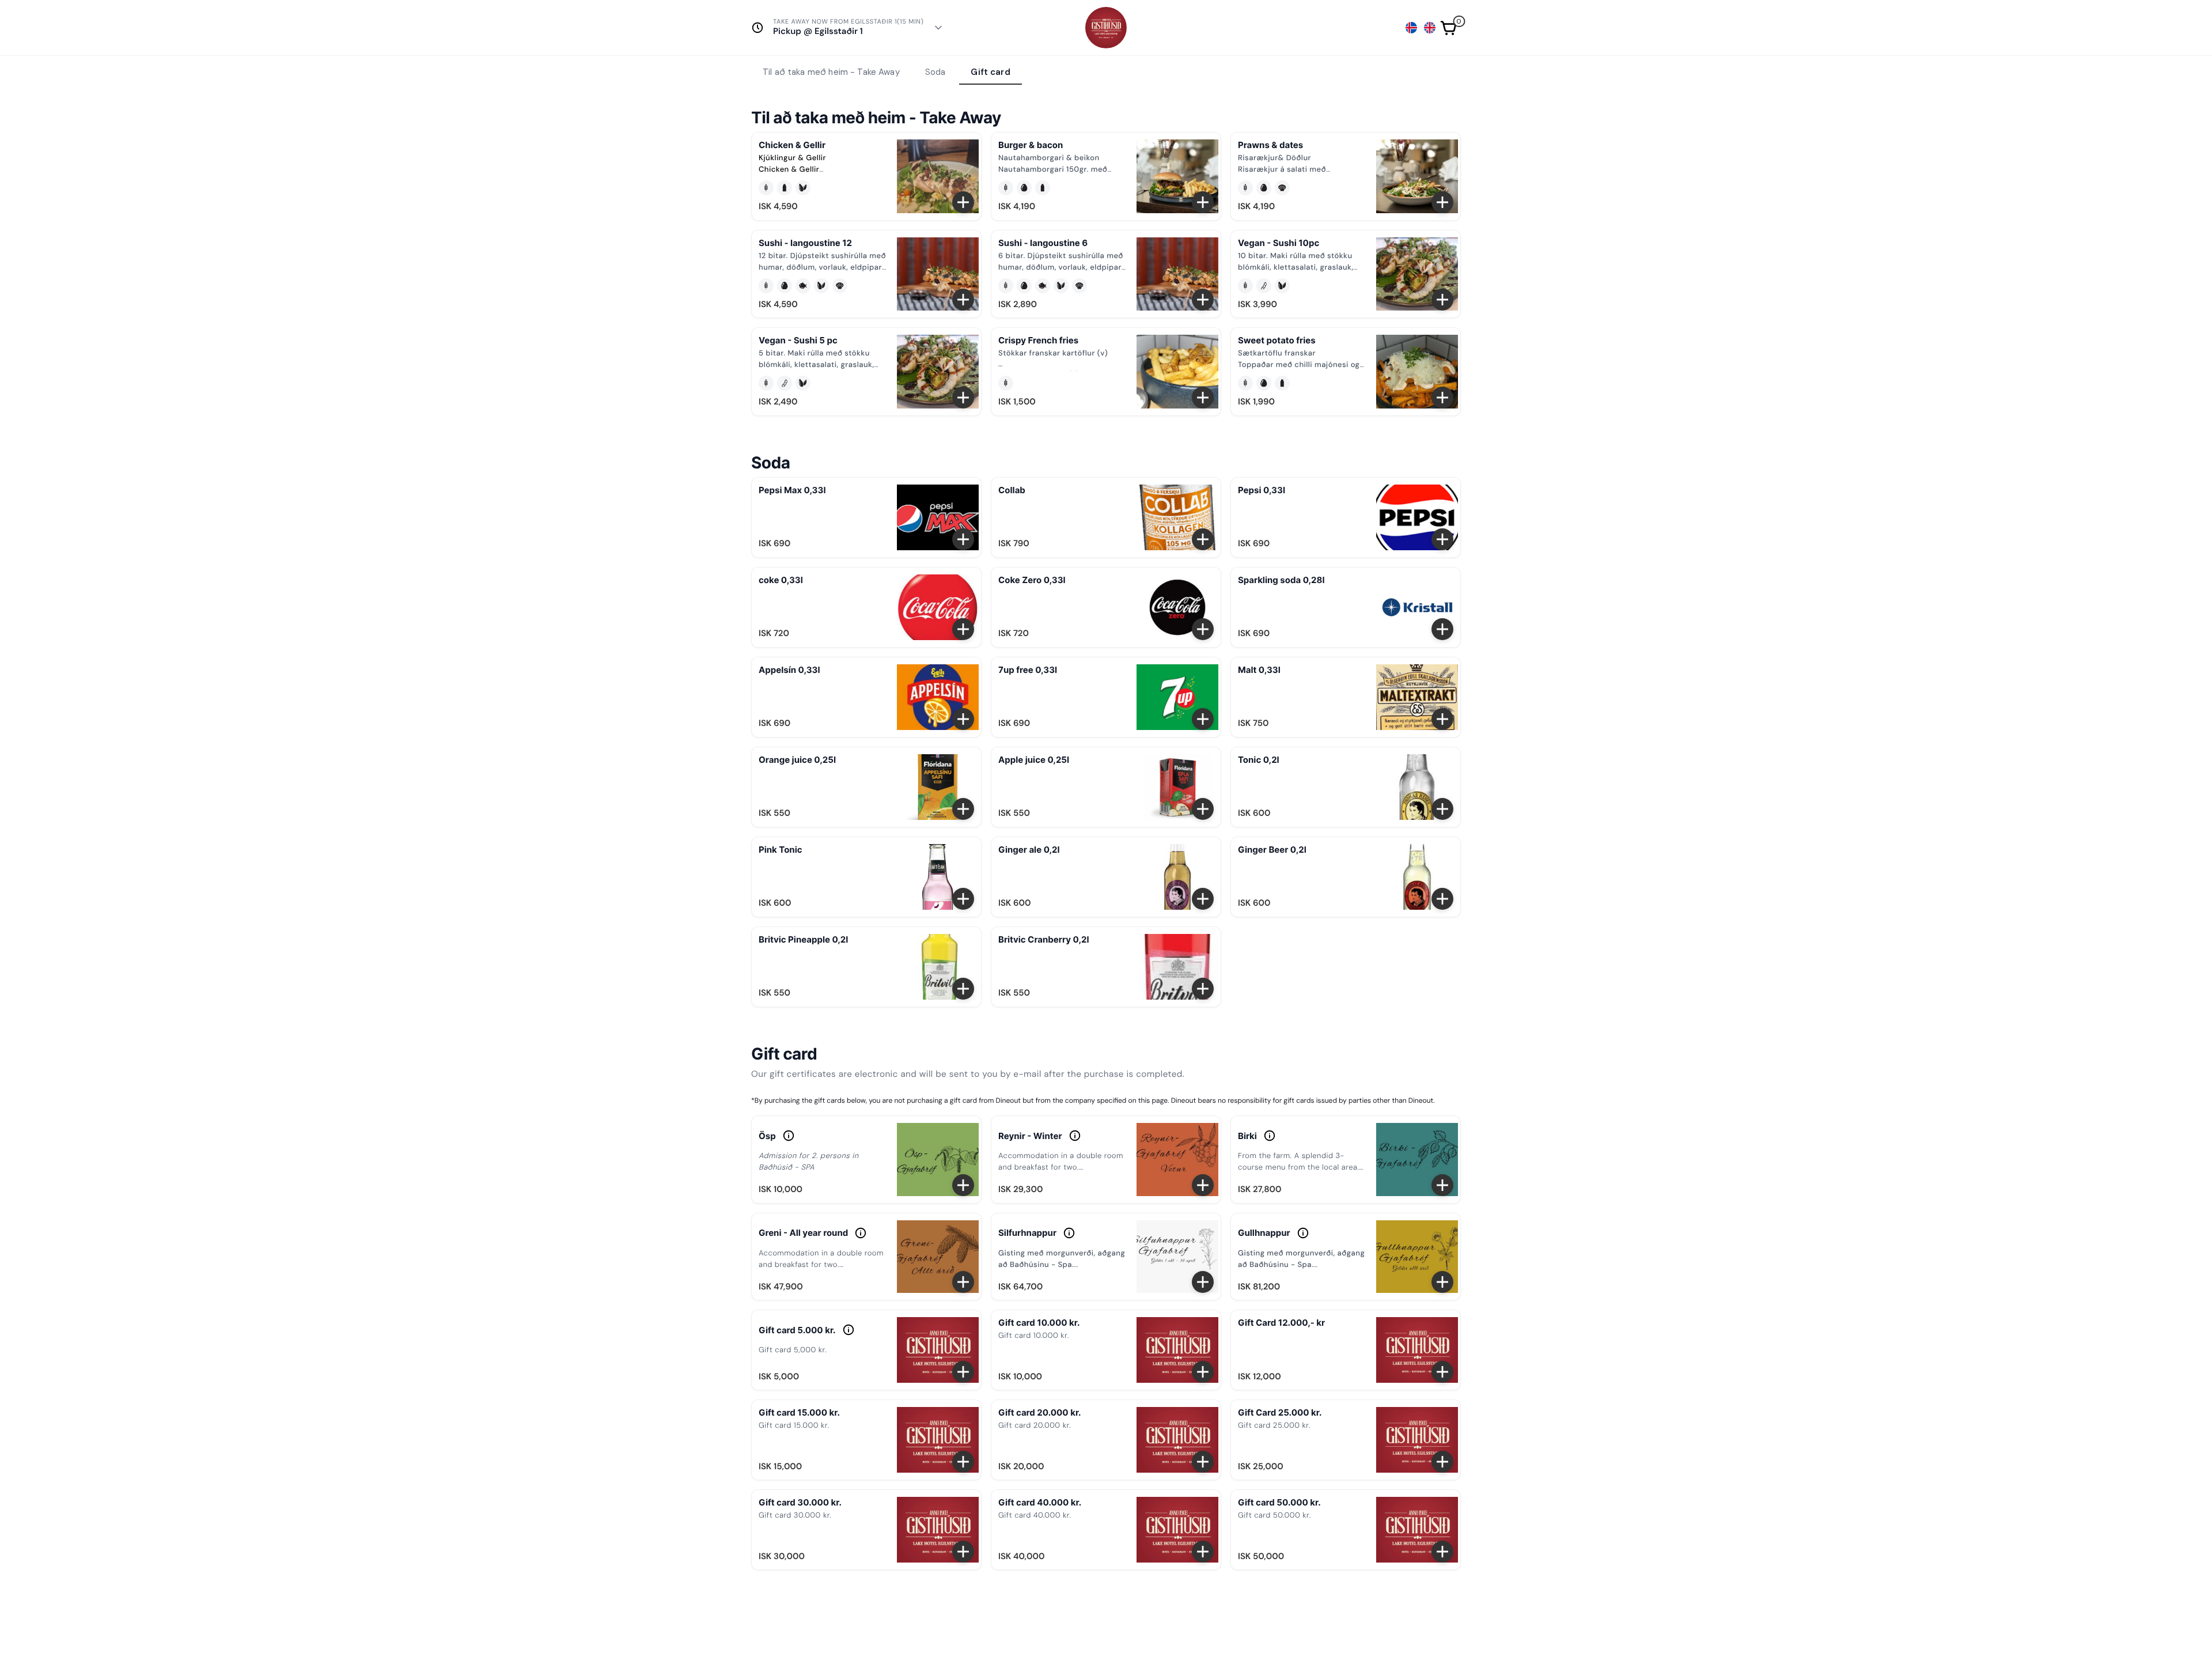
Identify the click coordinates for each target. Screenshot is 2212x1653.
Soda (935, 72)
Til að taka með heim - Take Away (831, 72)
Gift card (990, 72)
